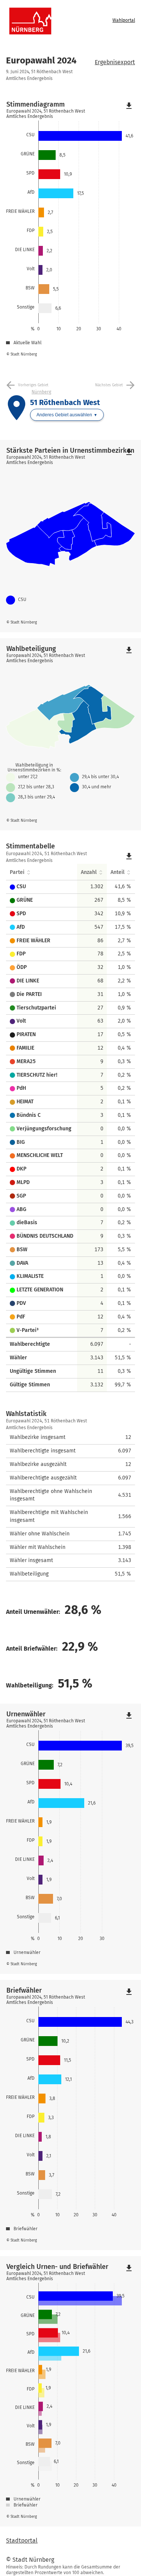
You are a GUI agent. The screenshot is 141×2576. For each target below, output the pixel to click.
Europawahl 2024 (41, 60)
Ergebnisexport (115, 62)
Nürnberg (41, 392)
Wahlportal (124, 20)
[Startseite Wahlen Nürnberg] (58, 21)
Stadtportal (22, 2541)
